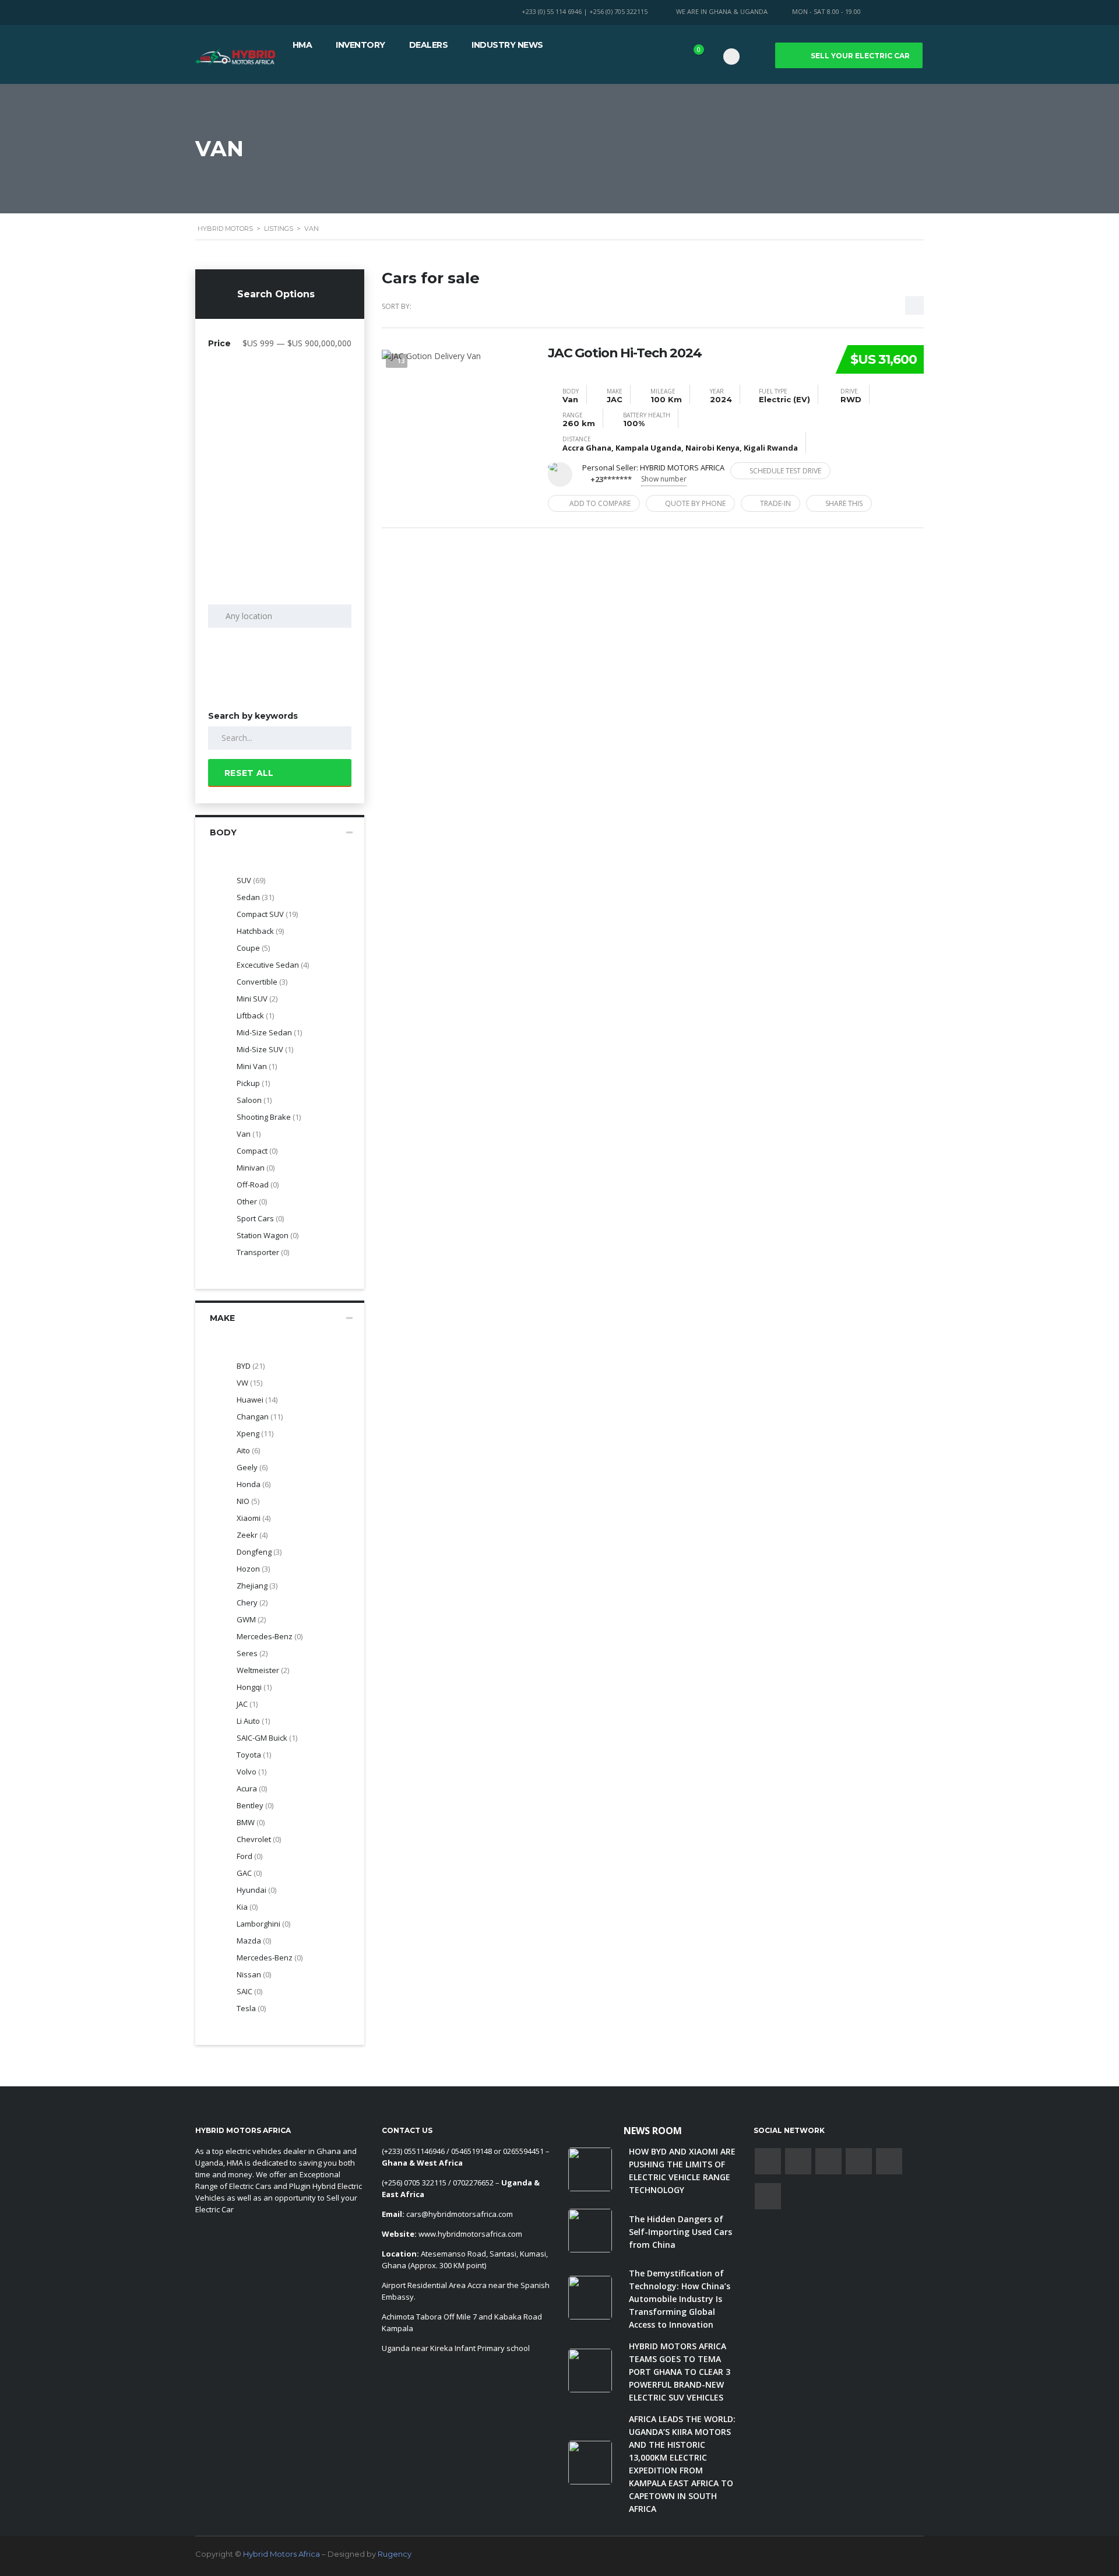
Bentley (255, 1805)
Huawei (257, 1400)
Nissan (254, 1974)
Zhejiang (257, 1586)
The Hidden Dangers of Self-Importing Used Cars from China (680, 2232)
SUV (251, 880)
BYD (251, 1366)
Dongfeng (259, 1552)
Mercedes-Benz (270, 1958)
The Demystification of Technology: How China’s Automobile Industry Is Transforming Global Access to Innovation (680, 2299)
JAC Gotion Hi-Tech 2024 (625, 353)
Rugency (395, 2554)
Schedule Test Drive (785, 471)
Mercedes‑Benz (270, 1636)
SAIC (249, 1991)
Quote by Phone (695, 503)
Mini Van (257, 1066)
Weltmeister (263, 1670)
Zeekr (252, 1535)
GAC (249, 1873)
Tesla (251, 2008)
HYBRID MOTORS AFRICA (682, 468)
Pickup (253, 1083)
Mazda (254, 1941)
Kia (247, 1907)
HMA (302, 45)
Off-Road (258, 1185)
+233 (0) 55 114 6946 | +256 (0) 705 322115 (585, 11)
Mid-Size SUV (265, 1049)
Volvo (251, 1772)
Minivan (256, 1168)
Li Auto (253, 1721)
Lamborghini (263, 1924)
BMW (251, 1822)
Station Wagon (268, 1235)
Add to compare (600, 503)
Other (252, 1201)
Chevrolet (259, 1839)
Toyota (254, 1755)
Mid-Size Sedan (269, 1032)
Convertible (262, 982)
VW (249, 1383)
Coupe (253, 948)
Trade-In (775, 503)
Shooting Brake (269, 1117)
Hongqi (254, 1687)
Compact (257, 1151)
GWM (251, 1619)
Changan (260, 1417)
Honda (254, 1484)
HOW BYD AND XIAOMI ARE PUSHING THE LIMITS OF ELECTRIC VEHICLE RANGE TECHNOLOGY (682, 2171)
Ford (249, 1856)
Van (249, 1134)
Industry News (507, 45)
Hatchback (260, 931)
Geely (252, 1467)
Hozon (253, 1569)
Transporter (263, 1252)
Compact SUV (267, 914)
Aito (248, 1450)
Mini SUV (257, 999)
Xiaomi (254, 1518)
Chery (252, 1602)
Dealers (429, 45)
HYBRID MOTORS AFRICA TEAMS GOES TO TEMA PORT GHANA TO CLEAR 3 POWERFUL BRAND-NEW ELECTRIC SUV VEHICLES (680, 2372)
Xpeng (255, 1433)
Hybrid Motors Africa (281, 2554)
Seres (252, 1653)
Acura (252, 1788)
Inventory (360, 45)
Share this (844, 503)
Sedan (255, 897)
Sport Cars (260, 1218)
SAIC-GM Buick (267, 1738)
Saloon (254, 1100)
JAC (247, 1704)
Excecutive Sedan (273, 965)
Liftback (255, 1015)
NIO (248, 1501)
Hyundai (256, 1890)
